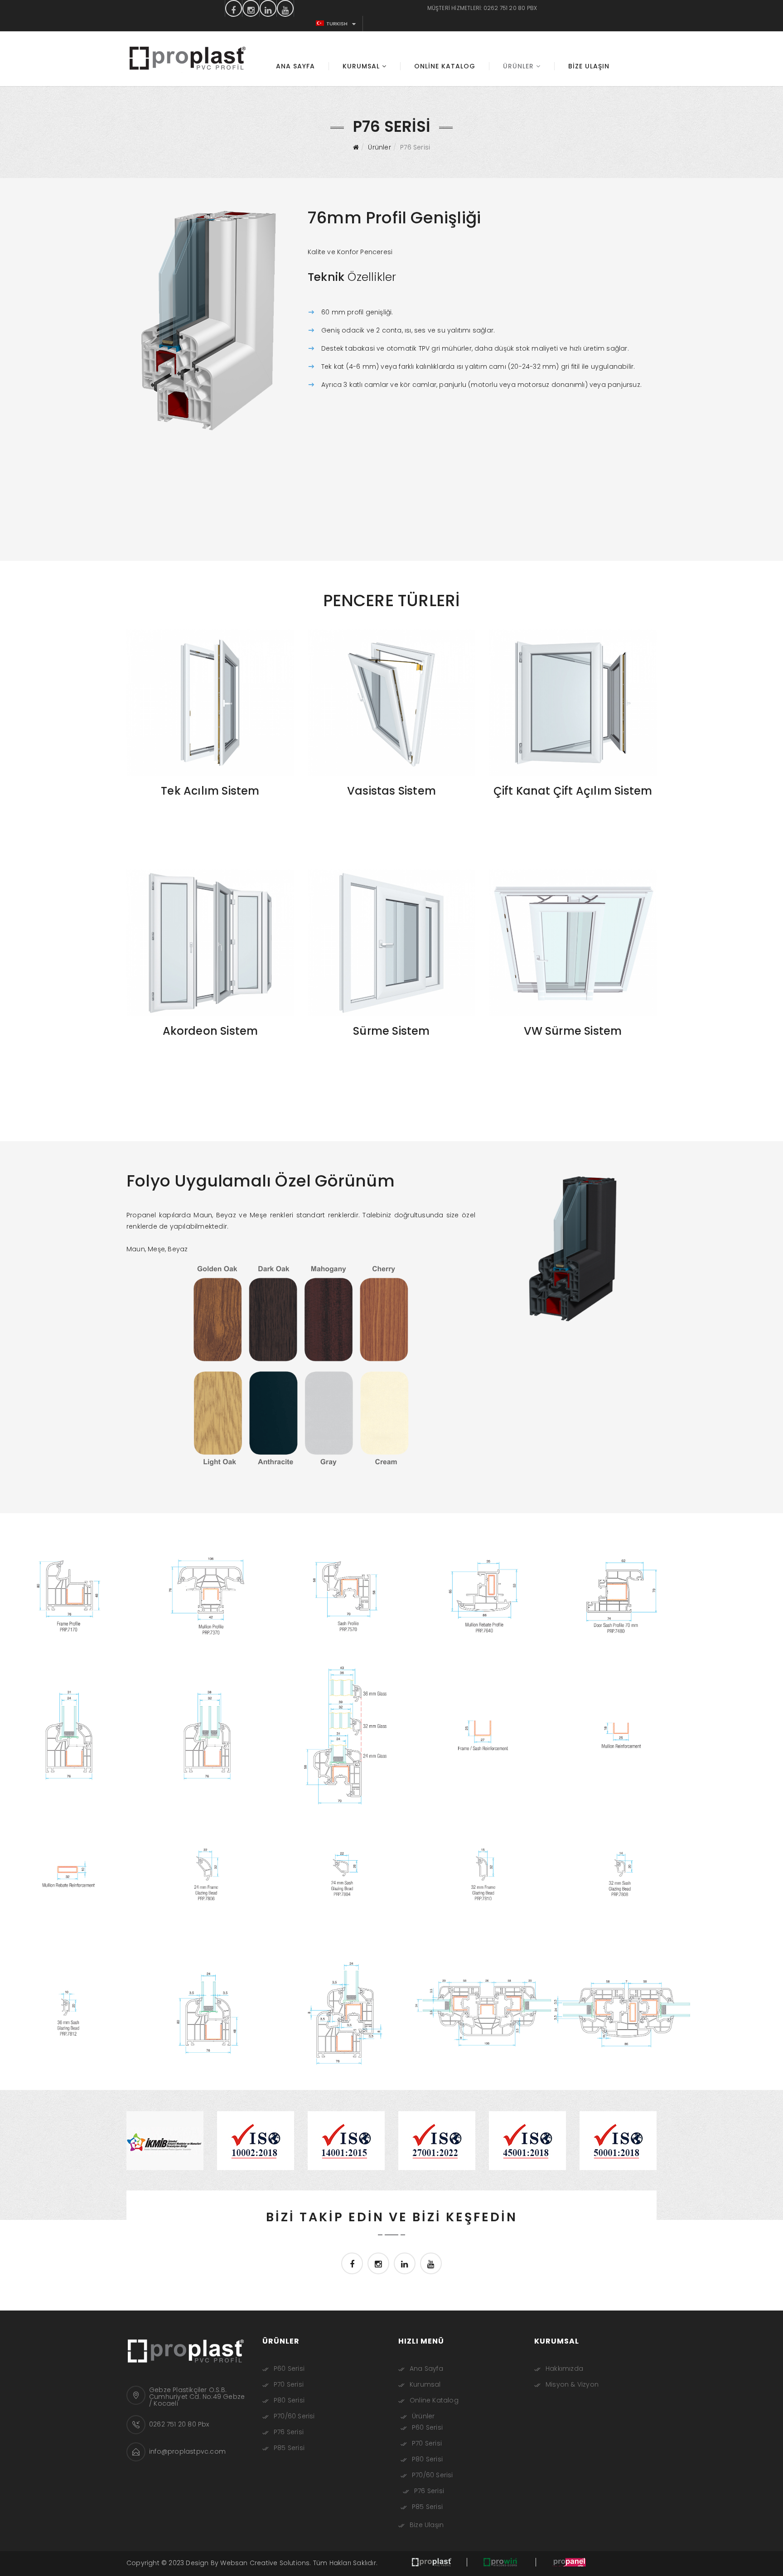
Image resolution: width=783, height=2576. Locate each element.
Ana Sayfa (295, 66)
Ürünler (518, 66)
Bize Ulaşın (589, 66)
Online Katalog (445, 66)
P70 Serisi (289, 2384)
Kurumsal (361, 66)
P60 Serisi (289, 2369)
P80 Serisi (289, 2400)
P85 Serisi (289, 2448)
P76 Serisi (289, 2432)
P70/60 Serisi (294, 2416)
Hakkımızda (564, 2369)
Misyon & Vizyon (572, 2384)
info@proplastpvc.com (187, 2451)
